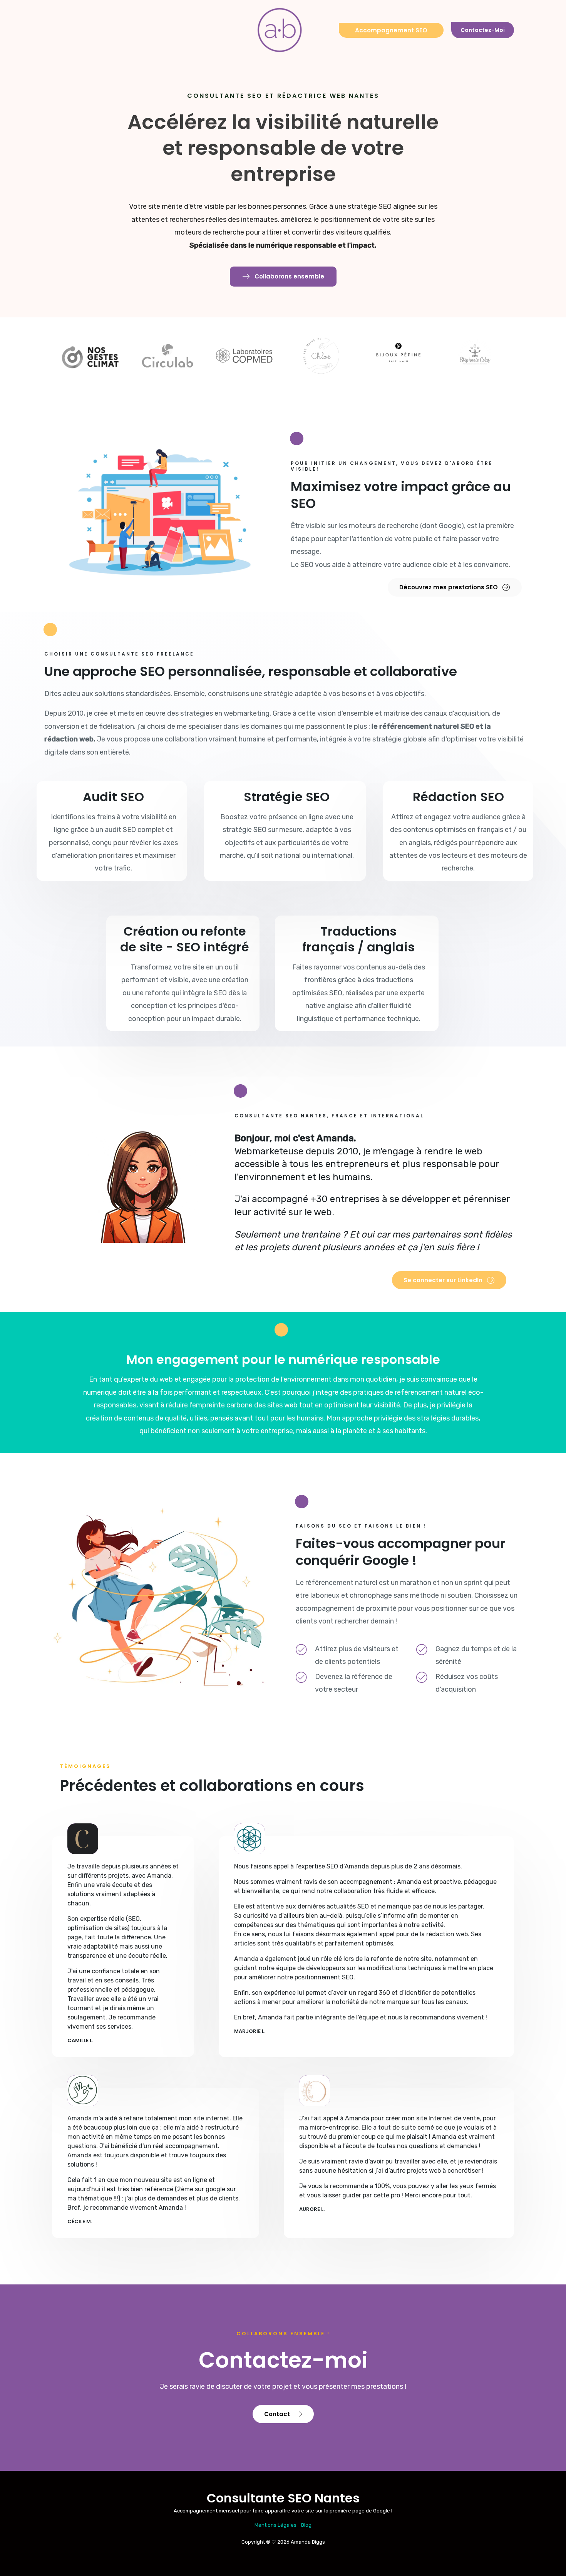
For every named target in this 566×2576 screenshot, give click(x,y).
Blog (306, 2525)
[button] (283, 277)
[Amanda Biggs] (280, 30)
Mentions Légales (275, 2525)
